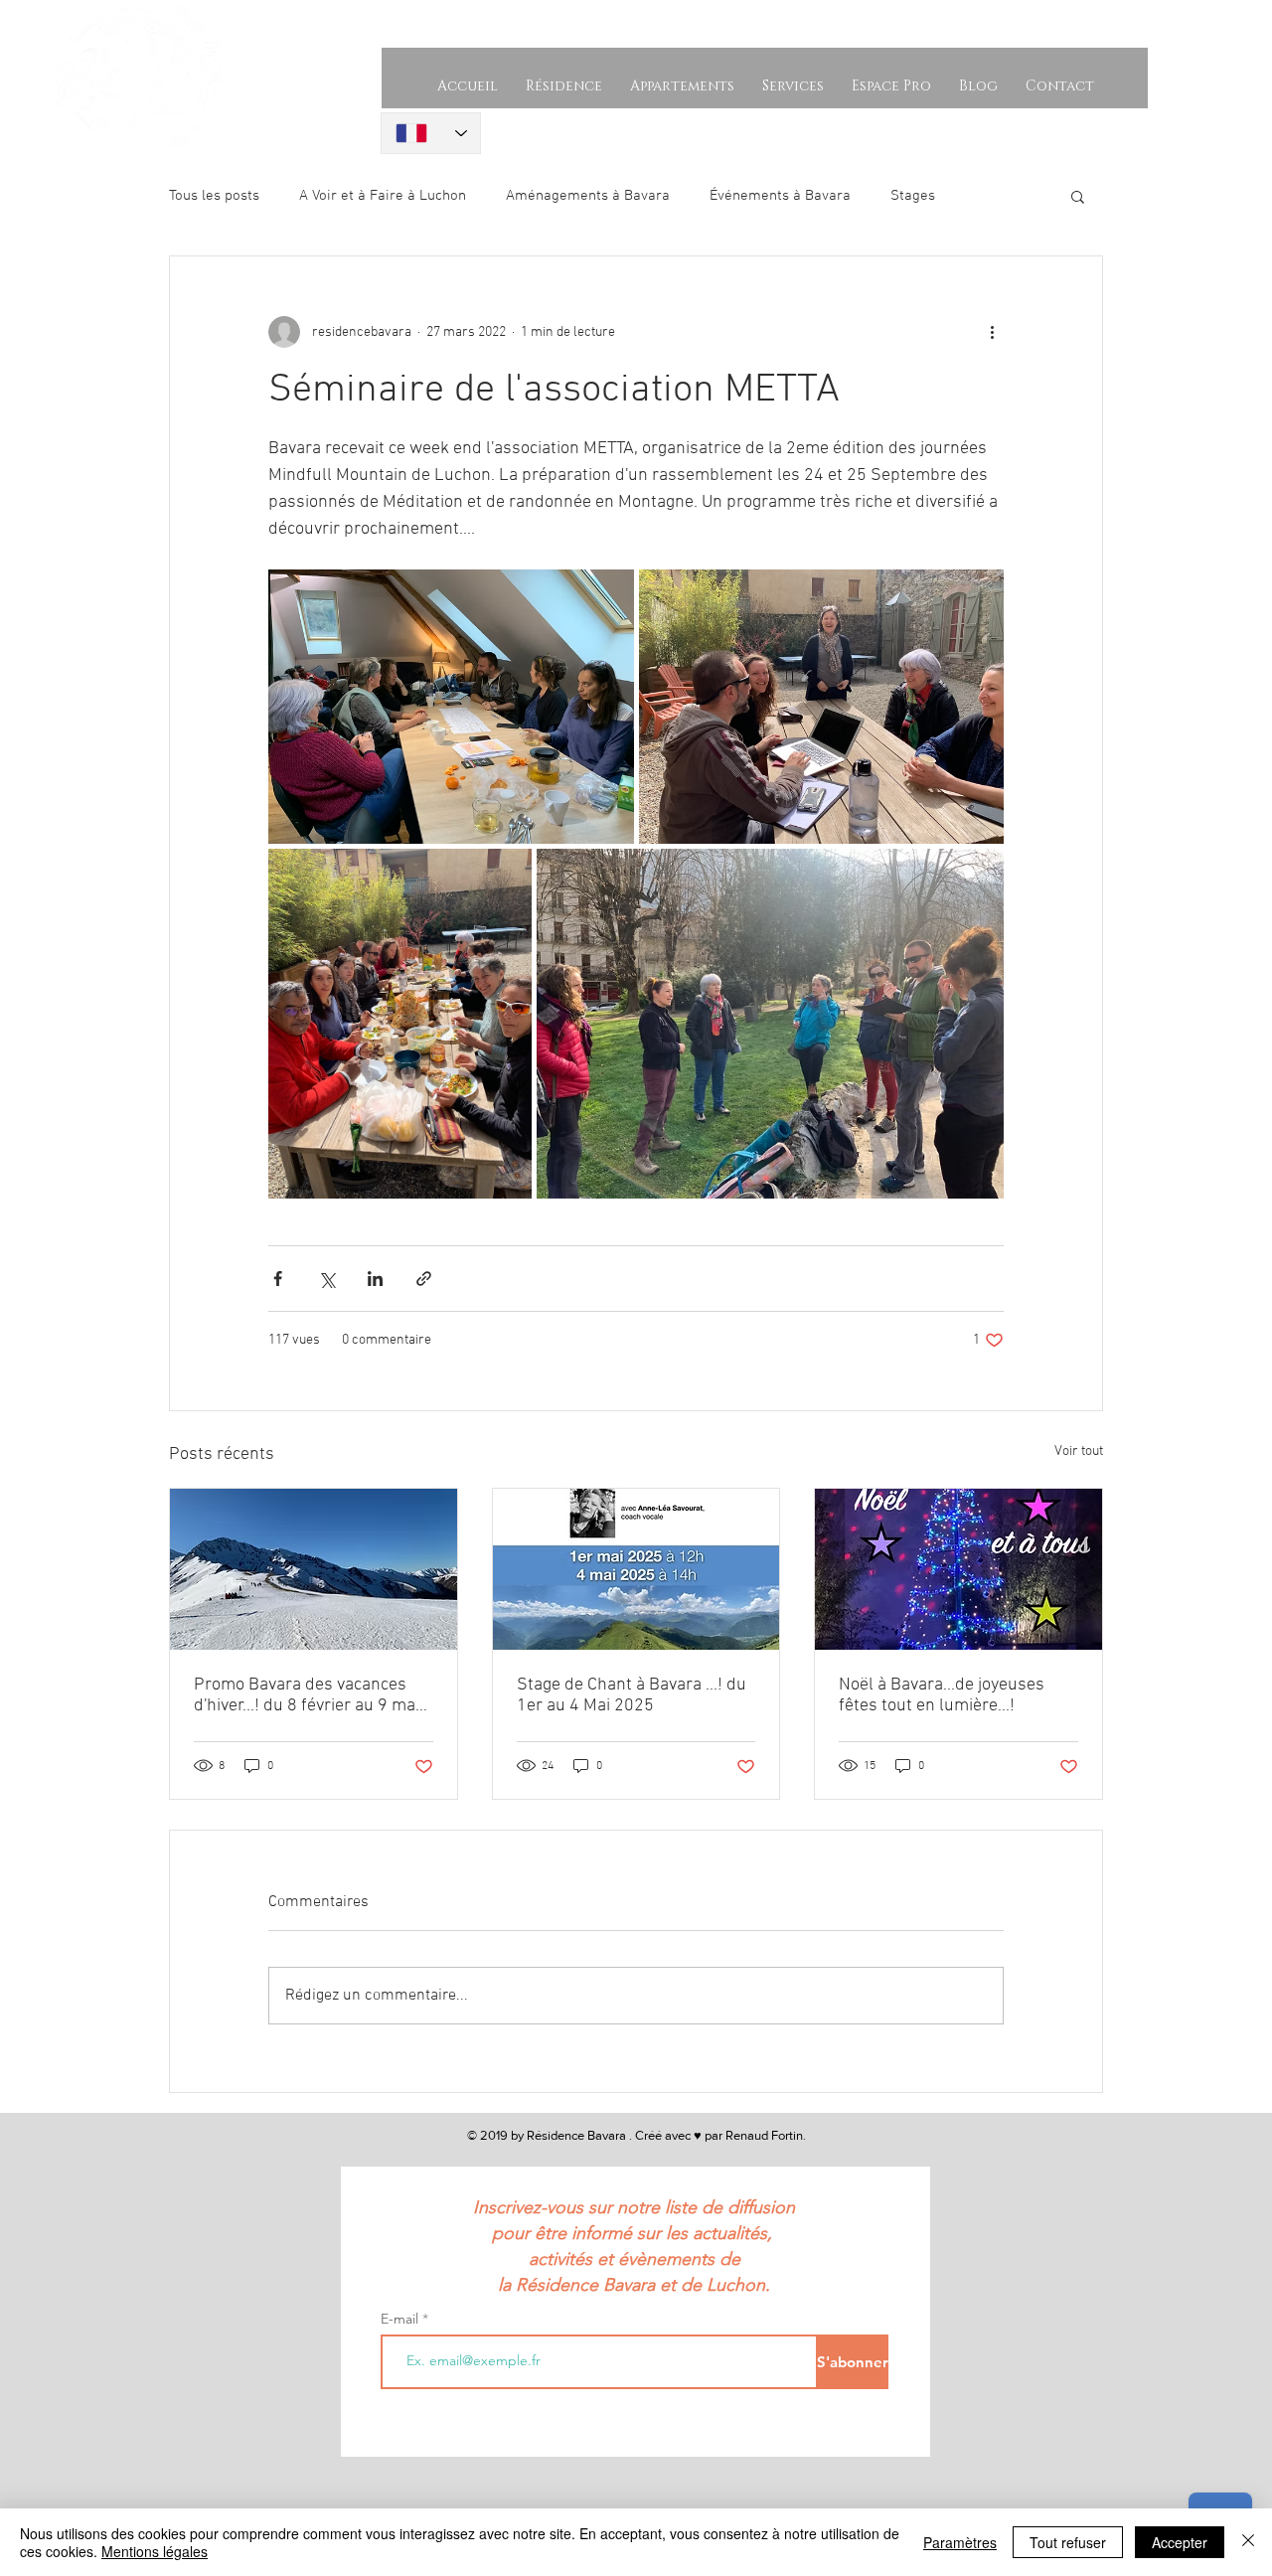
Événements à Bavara (780, 196)
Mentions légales (155, 2551)
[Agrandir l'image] (451, 707)
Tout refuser (1068, 2542)
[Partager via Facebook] (278, 1279)
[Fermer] (1248, 2542)
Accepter (1180, 2542)
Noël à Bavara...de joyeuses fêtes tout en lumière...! (942, 1695)
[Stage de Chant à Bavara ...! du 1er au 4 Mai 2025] (636, 1569)
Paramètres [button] (960, 2542)
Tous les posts (214, 196)
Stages (913, 196)
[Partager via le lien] (424, 1279)
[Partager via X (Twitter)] (326, 1279)
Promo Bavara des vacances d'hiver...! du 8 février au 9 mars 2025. (313, 1695)
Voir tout (1079, 1451)
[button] (1078, 196)
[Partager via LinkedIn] (375, 1279)
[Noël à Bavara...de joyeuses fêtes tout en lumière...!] (958, 1569)
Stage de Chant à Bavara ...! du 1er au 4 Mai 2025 (632, 1695)
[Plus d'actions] (992, 332)
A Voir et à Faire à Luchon (383, 196)
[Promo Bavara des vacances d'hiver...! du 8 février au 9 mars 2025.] (314, 1569)
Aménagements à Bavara (588, 196)
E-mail (401, 2319)
